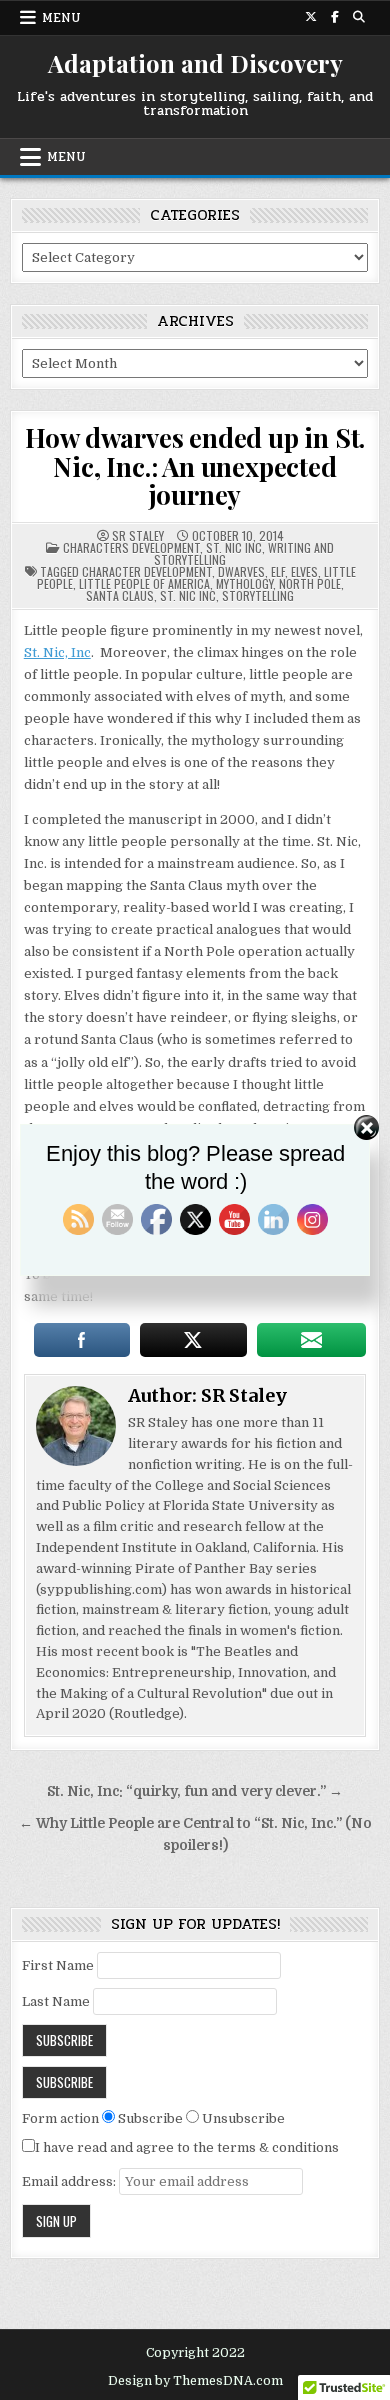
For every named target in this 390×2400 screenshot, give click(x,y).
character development (147, 571)
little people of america (144, 583)
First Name (58, 1965)
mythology (244, 583)
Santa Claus (120, 595)
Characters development (131, 547)
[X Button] (311, 17)
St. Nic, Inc (57, 652)
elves (304, 571)
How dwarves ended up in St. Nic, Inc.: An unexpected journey (195, 466)
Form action (60, 2118)
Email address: (70, 2181)
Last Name (56, 2001)
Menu (61, 18)
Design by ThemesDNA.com (195, 2381)
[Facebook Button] (335, 17)
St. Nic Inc (234, 547)
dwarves (241, 571)
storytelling (258, 595)
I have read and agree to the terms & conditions (187, 2147)
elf (278, 571)
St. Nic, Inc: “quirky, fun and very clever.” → (195, 1791)
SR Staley (138, 536)
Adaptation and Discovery (195, 63)
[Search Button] (359, 17)
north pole (310, 583)
